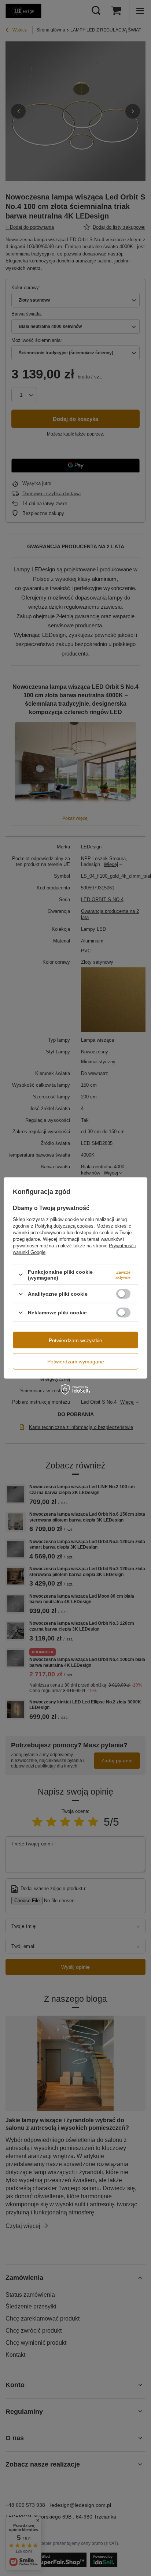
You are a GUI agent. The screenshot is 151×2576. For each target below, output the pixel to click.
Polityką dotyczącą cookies (64, 1226)
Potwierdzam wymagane (76, 1361)
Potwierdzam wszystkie (75, 1340)
